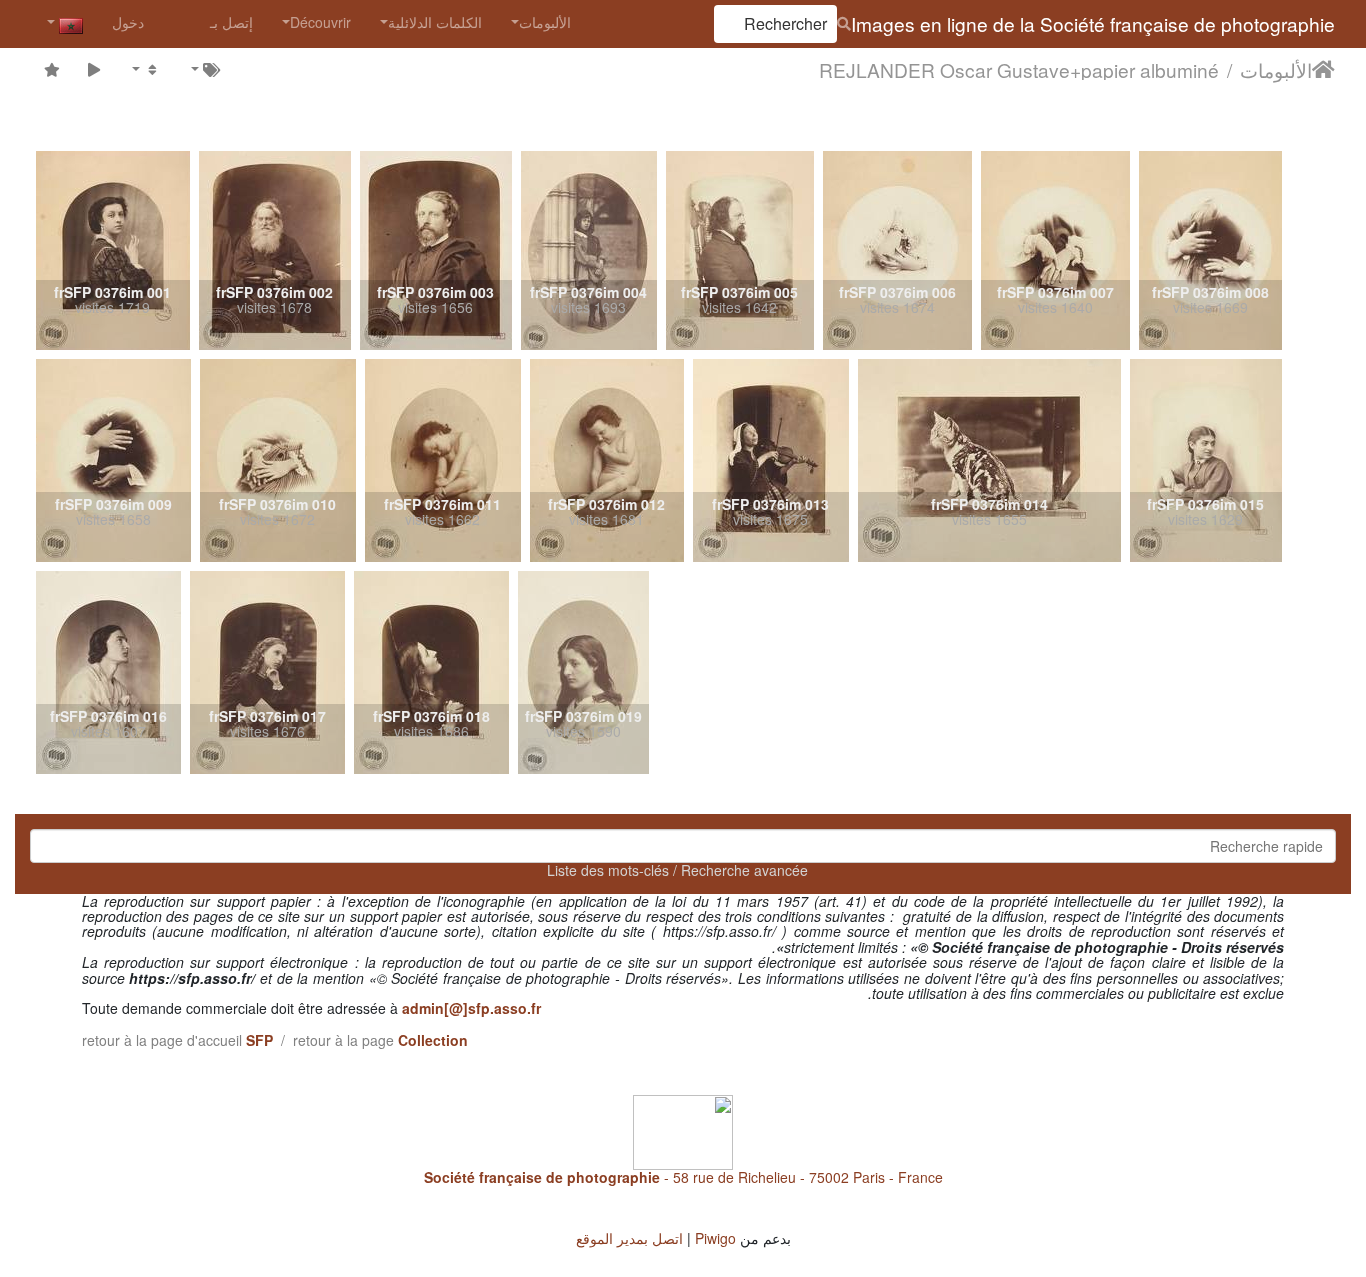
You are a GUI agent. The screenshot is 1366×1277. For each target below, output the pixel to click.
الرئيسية (1323, 69)
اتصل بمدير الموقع (629, 1238)
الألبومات (545, 22)
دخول (128, 22)
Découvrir (320, 22)
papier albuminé (1150, 69)
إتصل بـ (231, 22)
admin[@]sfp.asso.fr (471, 1008)
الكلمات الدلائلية (435, 22)
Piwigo (715, 1238)
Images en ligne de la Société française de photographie (1093, 23)
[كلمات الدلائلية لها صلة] (203, 68)
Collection (433, 1040)
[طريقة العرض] (145, 68)
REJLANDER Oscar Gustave (944, 69)
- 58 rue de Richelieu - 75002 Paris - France (683, 1177)
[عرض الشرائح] (94, 68)
